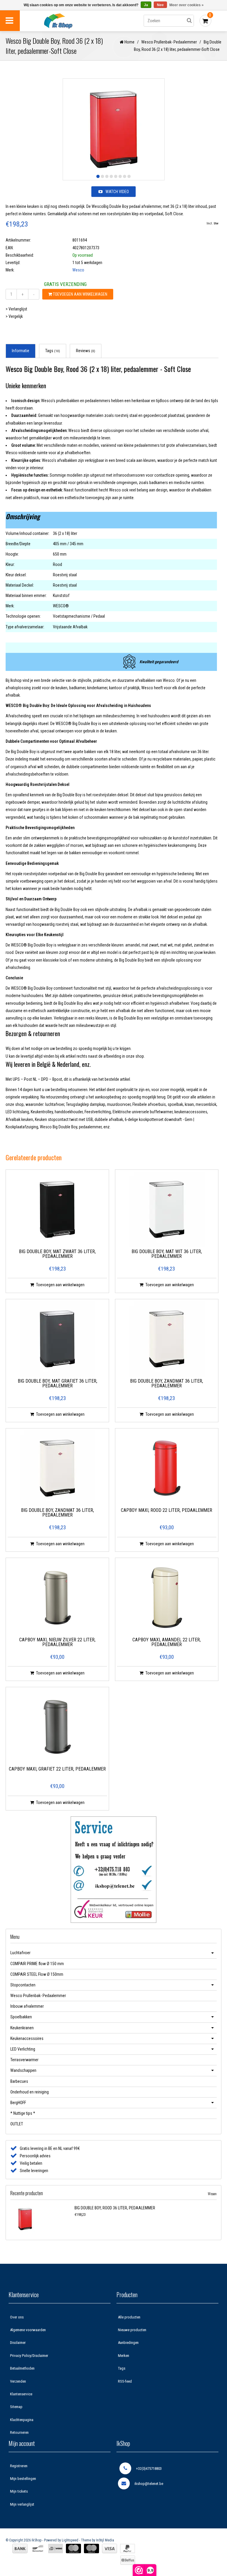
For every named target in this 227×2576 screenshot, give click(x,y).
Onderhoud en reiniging (30, 2092)
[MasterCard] (73, 2549)
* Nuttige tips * (23, 2113)
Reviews (86, 351)
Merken (124, 2356)
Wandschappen (23, 2070)
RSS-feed (125, 2381)
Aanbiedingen (128, 2343)
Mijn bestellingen (23, 2479)
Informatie (21, 351)
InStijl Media (105, 2540)
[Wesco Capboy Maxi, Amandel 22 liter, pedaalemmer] (167, 1598)
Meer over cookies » (187, 5)
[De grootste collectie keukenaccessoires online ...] (70, 21)
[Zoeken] (189, 21)
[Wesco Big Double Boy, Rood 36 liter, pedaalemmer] (41, 2219)
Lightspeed (70, 2540)
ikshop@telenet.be (149, 2484)
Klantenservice (21, 2394)
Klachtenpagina (22, 2420)
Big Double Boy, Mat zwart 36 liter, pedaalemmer (57, 1254)
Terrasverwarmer (24, 2060)
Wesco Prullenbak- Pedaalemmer (169, 42)
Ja (146, 5)
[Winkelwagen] (205, 21)
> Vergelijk (14, 316)
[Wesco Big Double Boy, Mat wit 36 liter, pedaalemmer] (167, 1209)
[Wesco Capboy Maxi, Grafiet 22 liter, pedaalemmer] (57, 1727)
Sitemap (16, 2407)
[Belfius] (128, 2560)
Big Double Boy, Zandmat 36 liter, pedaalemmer (167, 1384)
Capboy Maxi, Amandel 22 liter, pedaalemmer (167, 1642)
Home (129, 42)
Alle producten (129, 2317)
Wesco (78, 270)
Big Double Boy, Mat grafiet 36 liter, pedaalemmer (57, 1384)
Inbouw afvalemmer (27, 2006)
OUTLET (17, 2124)
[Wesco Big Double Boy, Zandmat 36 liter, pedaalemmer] (167, 1339)
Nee (160, 5)
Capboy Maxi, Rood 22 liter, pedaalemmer (167, 1511)
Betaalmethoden (22, 2368)
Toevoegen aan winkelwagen (80, 294)
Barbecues (19, 2081)
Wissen (212, 2194)
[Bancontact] (38, 2549)
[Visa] (110, 2549)
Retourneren (19, 2432)
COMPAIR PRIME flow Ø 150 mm (37, 1964)
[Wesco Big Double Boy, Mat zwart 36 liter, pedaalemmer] (57, 1209)
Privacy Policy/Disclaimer (29, 2356)
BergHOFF (18, 2103)
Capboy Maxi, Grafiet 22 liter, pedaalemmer (57, 1769)
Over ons (17, 2317)
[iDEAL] (56, 2549)
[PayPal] (128, 2549)
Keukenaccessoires (27, 2038)
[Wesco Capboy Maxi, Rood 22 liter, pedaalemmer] (167, 1468)
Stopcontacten (23, 1985)
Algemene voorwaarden (28, 2330)
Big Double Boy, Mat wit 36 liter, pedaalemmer (167, 1254)
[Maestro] (91, 2549)
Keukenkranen (22, 2028)
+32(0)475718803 (149, 2469)
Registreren (19, 2466)
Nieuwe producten (132, 2330)
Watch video (117, 192)
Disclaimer (18, 2343)
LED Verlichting (23, 2049)
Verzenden (18, 2381)
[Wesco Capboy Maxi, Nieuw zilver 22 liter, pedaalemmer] (57, 1598)
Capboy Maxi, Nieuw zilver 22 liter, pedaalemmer (57, 1642)
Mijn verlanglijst (22, 2504)
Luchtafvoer (20, 1953)
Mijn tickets (19, 2491)
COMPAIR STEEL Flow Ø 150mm (37, 1974)
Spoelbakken (21, 2017)
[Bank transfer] (20, 2549)
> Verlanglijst (16, 309)
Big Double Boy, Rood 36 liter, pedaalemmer (115, 2208)
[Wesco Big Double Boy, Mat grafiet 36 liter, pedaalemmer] (57, 1339)
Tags (53, 351)
